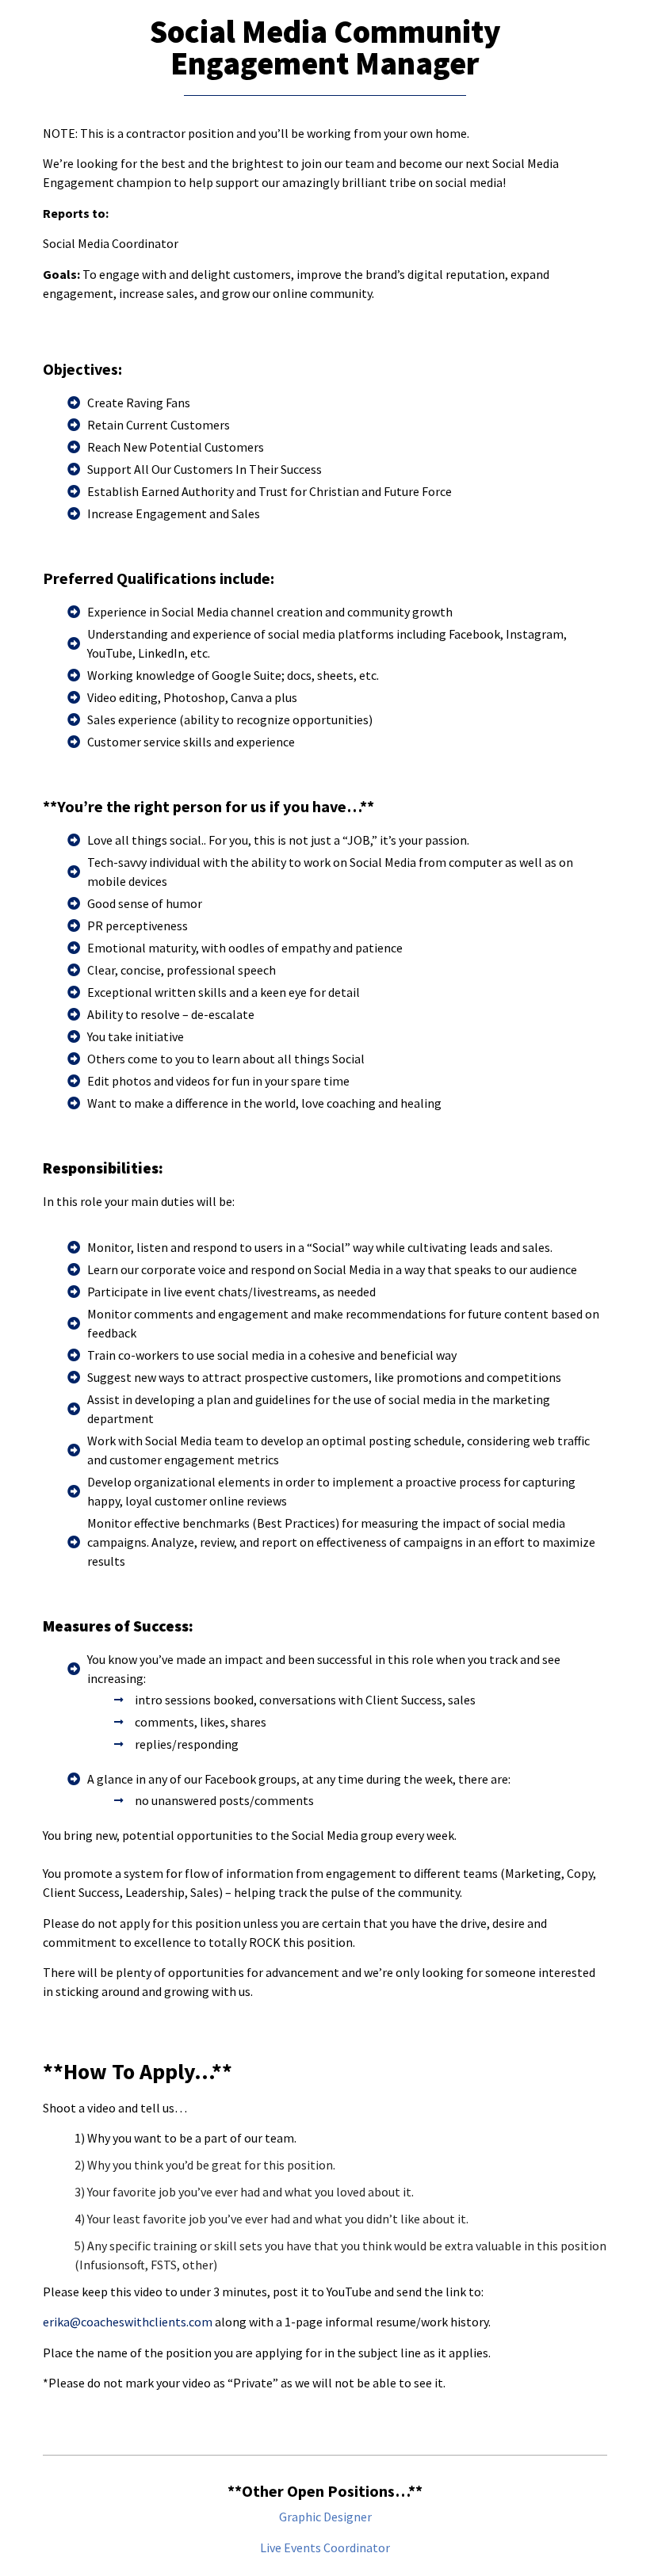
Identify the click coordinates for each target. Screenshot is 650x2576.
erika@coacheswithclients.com (128, 2322)
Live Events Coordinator (325, 2547)
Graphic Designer (325, 2517)
